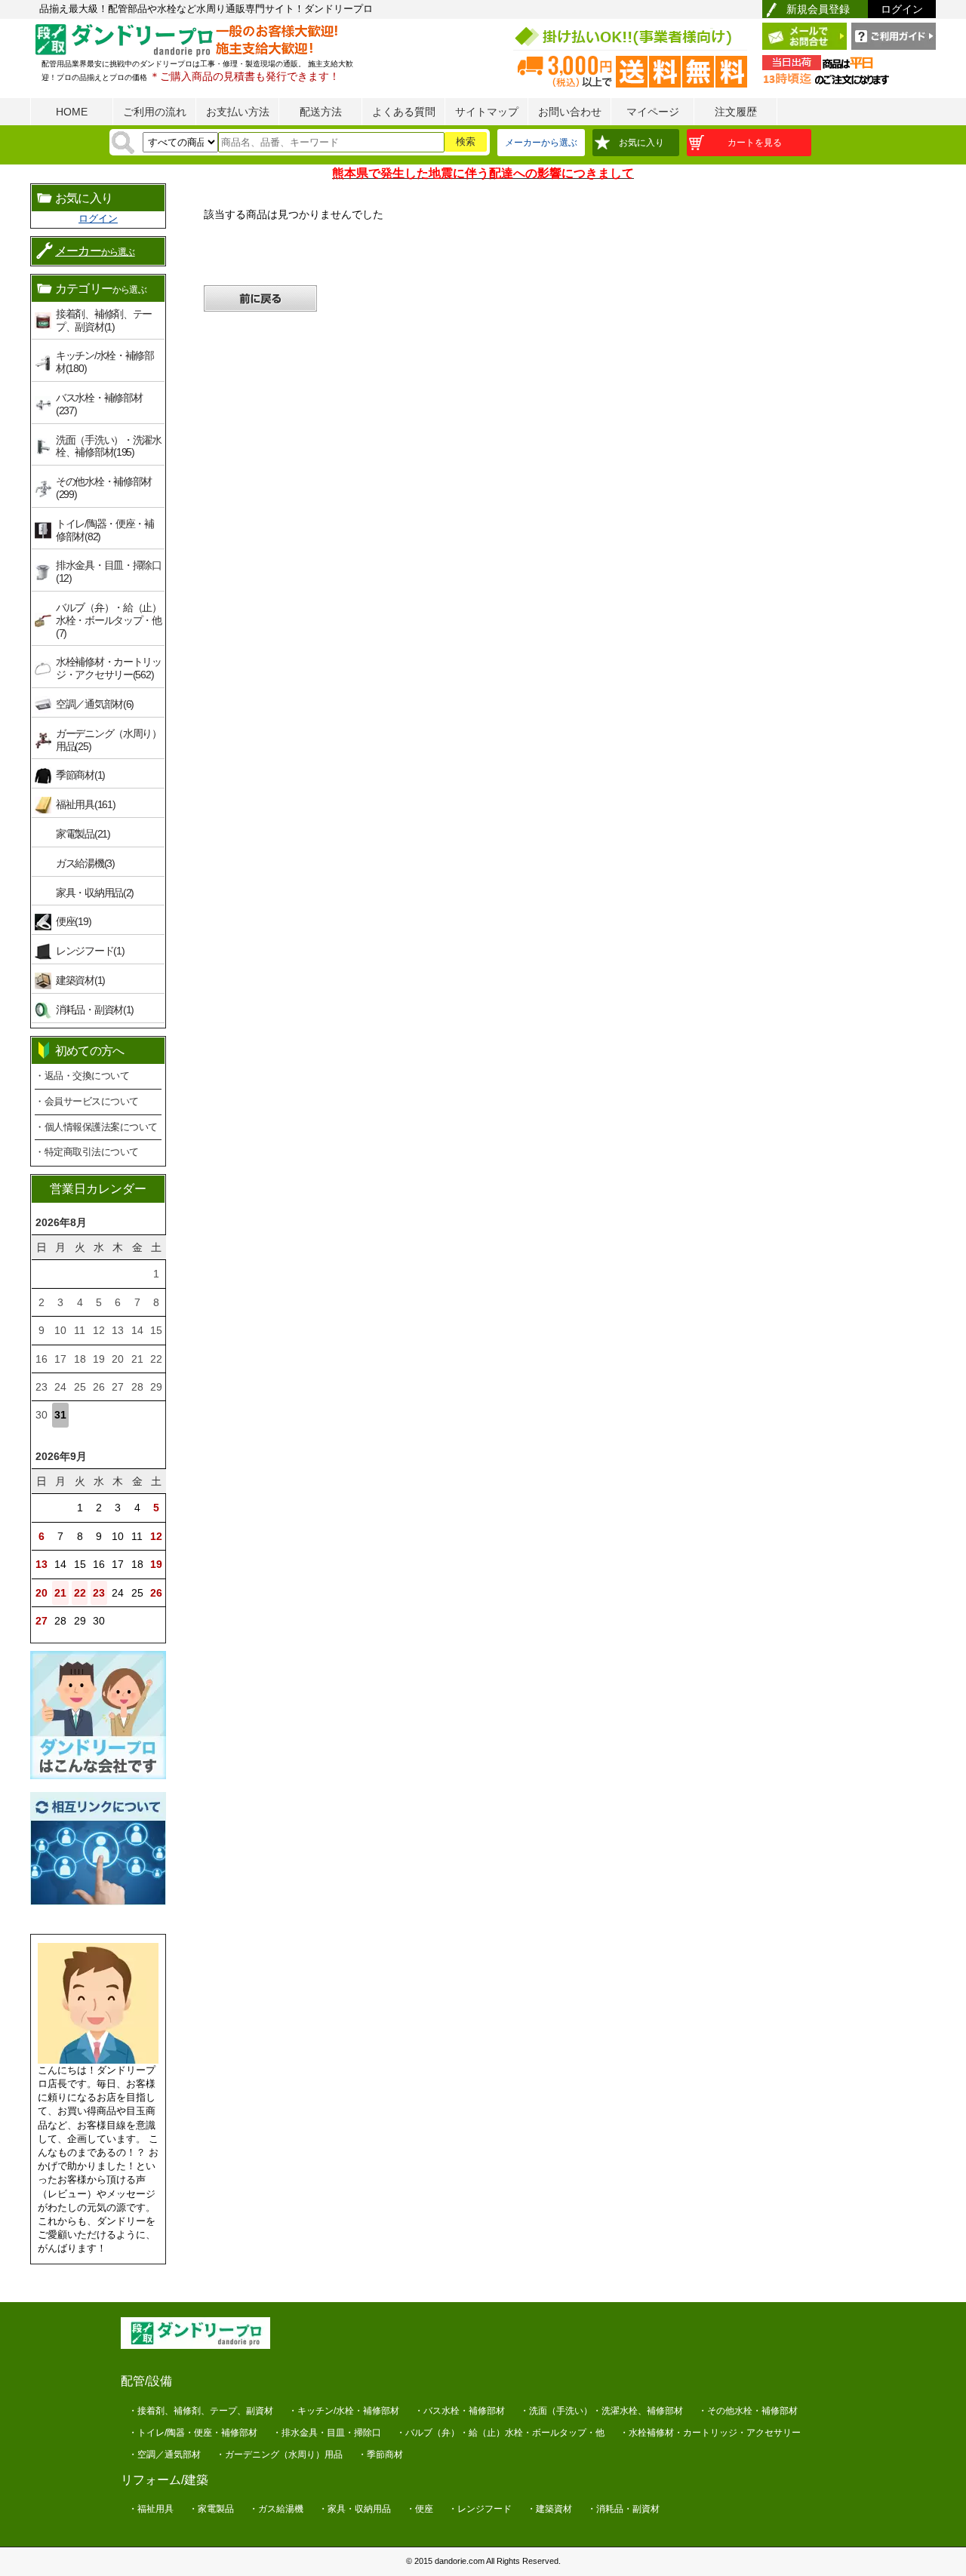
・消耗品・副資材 (623, 2509)
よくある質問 (404, 112)
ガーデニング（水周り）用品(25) (109, 740)
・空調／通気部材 (165, 2455)
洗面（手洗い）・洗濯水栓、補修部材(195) (109, 446)
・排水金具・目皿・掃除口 (327, 2433)
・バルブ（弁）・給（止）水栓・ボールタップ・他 (500, 2433)
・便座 (420, 2509)
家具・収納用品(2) (95, 893)
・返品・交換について (82, 1076)
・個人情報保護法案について (96, 1127)
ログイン (902, 9)
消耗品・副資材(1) (95, 1010)
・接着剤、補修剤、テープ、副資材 (201, 2411)
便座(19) (73, 921)
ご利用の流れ (155, 112)
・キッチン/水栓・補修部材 (344, 2411)
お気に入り (641, 143)
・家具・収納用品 (355, 2509)
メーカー (95, 251)
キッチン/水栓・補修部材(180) (105, 362)
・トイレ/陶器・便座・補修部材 (193, 2433)
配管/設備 (146, 2381)
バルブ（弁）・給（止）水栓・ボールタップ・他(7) (109, 620)
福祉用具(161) (85, 804)
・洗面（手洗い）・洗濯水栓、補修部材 (601, 2411)
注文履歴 (736, 112)
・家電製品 (211, 2509)
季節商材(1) (80, 775)
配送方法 (321, 112)
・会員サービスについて (87, 1101)
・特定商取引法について (87, 1152)
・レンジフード (480, 2509)
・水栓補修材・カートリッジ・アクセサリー (710, 2433)
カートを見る (755, 143)
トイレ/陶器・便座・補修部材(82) (105, 530)
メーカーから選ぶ (541, 143)
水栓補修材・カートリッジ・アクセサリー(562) (109, 668)
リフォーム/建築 (165, 2480)
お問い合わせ (570, 112)
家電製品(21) (83, 834)
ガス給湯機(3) (85, 863)
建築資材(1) (80, 980)
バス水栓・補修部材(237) (99, 404)
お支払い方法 (238, 112)
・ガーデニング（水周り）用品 (279, 2455)
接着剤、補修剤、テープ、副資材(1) (104, 320)
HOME (72, 112)
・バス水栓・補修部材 (460, 2411)
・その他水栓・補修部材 (748, 2411)
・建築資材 (549, 2509)
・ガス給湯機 (276, 2509)
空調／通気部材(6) (95, 704)
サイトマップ (487, 112)
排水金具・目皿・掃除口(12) (109, 572)
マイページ (653, 112)
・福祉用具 (151, 2509)
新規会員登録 (818, 9)
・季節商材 (380, 2455)
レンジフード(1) (90, 951)
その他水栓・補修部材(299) (104, 488)
